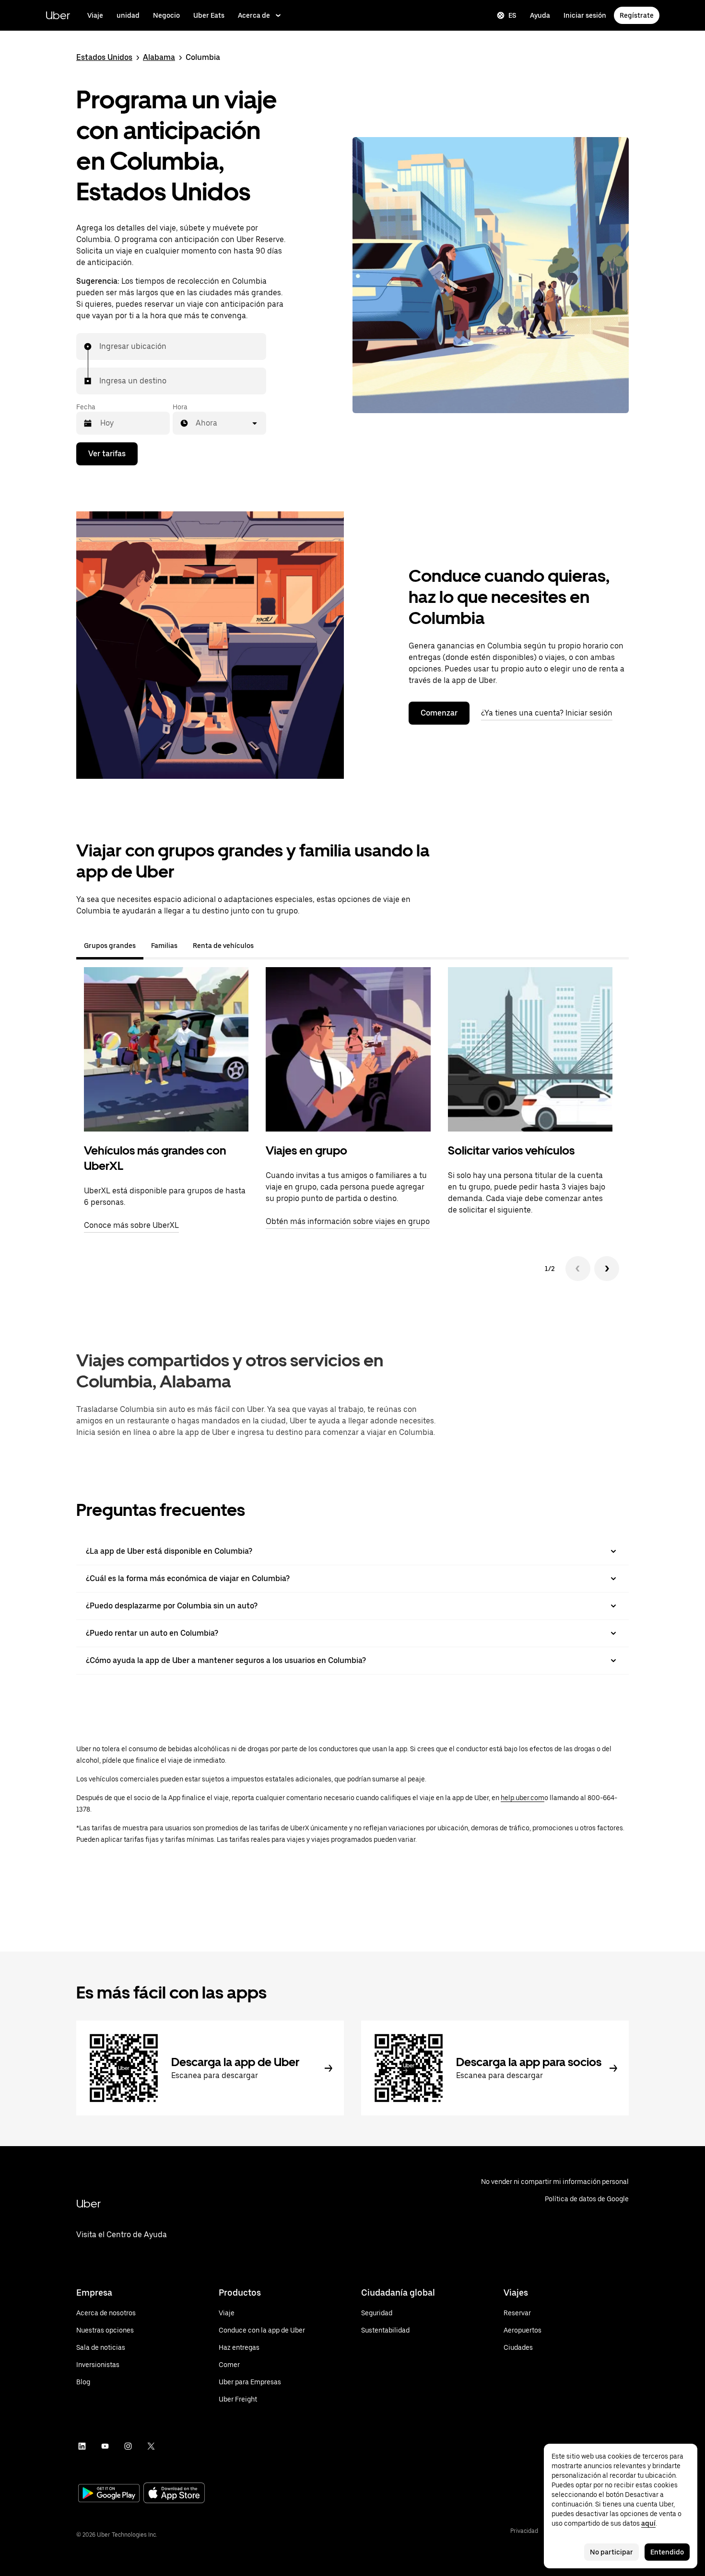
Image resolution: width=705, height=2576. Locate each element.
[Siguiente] (607, 1269)
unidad (128, 15)
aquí (648, 2523)
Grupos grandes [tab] (110, 946)
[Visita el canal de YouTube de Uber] (105, 2446)
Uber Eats (209, 15)
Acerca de (254, 15)
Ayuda (540, 15)
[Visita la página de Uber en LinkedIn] (82, 2446)
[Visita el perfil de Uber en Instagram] (128, 2446)
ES (512, 15)
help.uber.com (523, 1798)
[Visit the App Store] (174, 2494)
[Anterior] (578, 1269)
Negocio (166, 15)
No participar (611, 2552)
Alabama (159, 57)
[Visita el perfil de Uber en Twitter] (151, 2446)
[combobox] (100, 347)
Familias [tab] (164, 946)
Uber (58, 15)
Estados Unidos (104, 57)
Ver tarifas (107, 454)
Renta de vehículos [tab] (223, 946)
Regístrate (637, 15)
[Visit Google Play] (109, 2494)
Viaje (95, 15)
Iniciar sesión (585, 15)
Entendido (667, 2552)
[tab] (269, 946)
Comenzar (439, 713)
